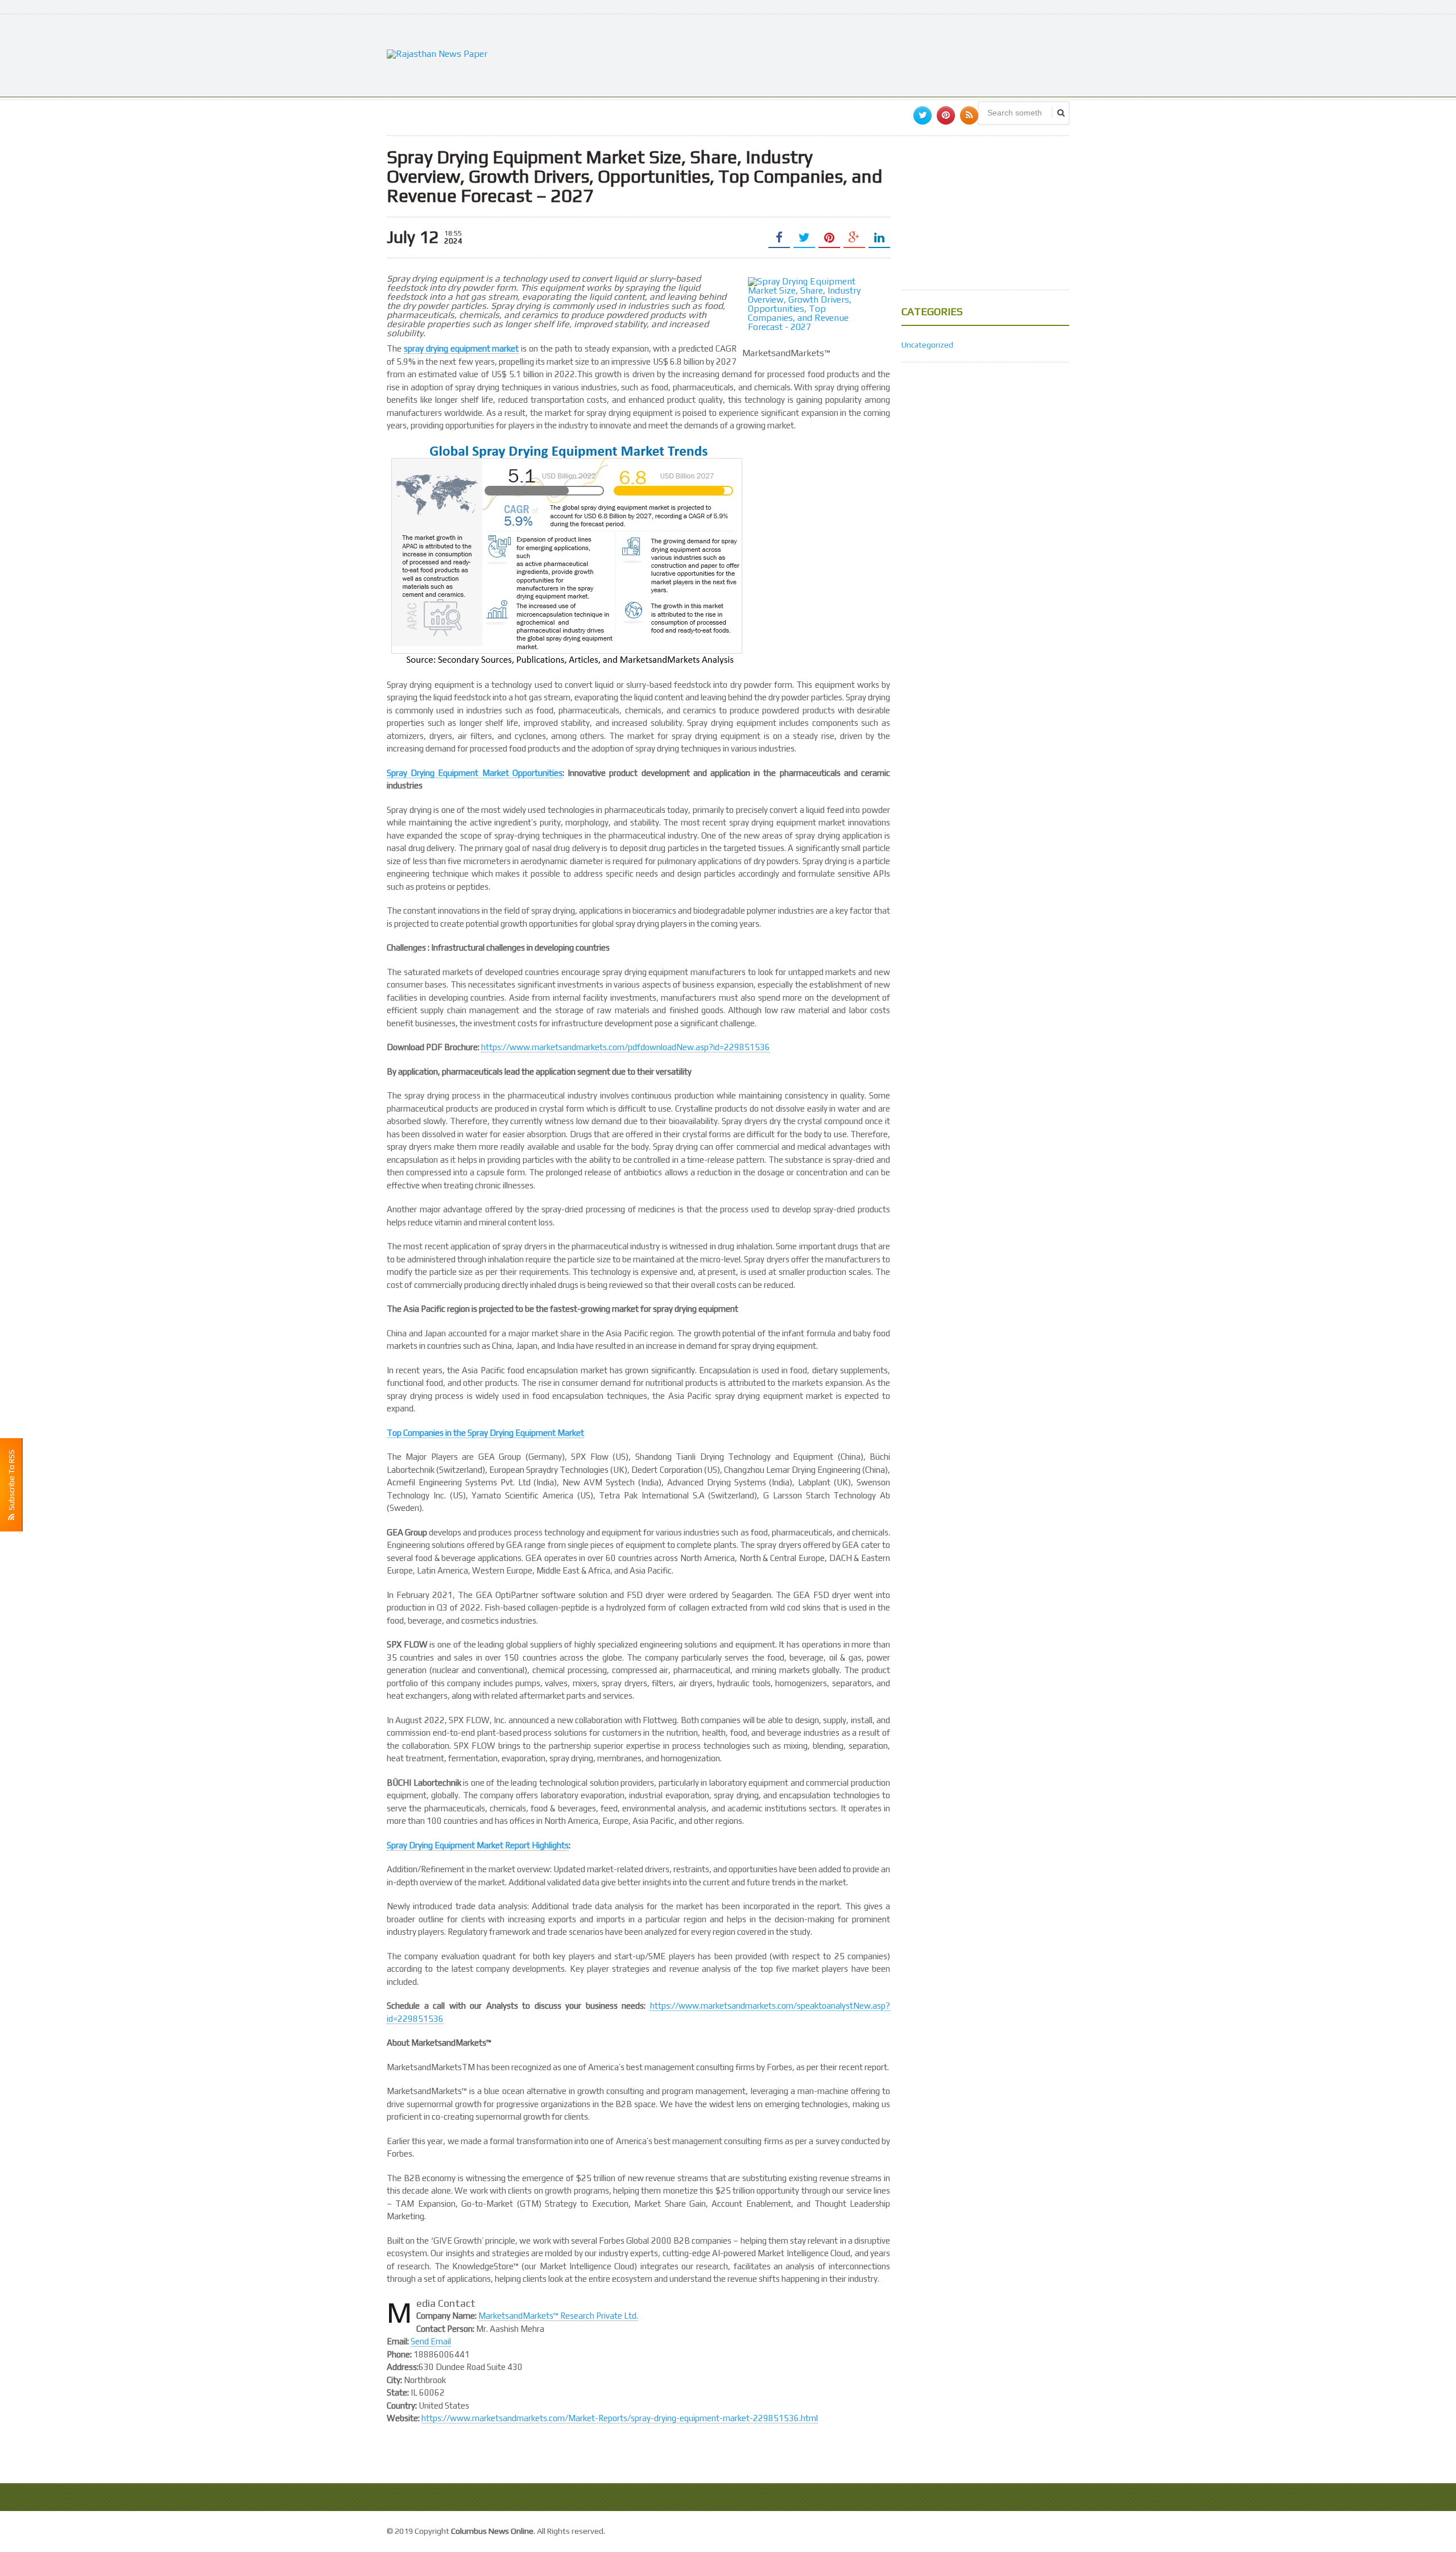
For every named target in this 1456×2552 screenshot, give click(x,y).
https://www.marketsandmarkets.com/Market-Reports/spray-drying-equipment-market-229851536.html (620, 2418)
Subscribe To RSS (11, 1482)
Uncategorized (927, 345)
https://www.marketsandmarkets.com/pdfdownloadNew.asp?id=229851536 (626, 1047)
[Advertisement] (862, 54)
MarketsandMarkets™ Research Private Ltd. (558, 2316)
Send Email (431, 2341)
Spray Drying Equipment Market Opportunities (475, 773)
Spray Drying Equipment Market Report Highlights (478, 1845)
